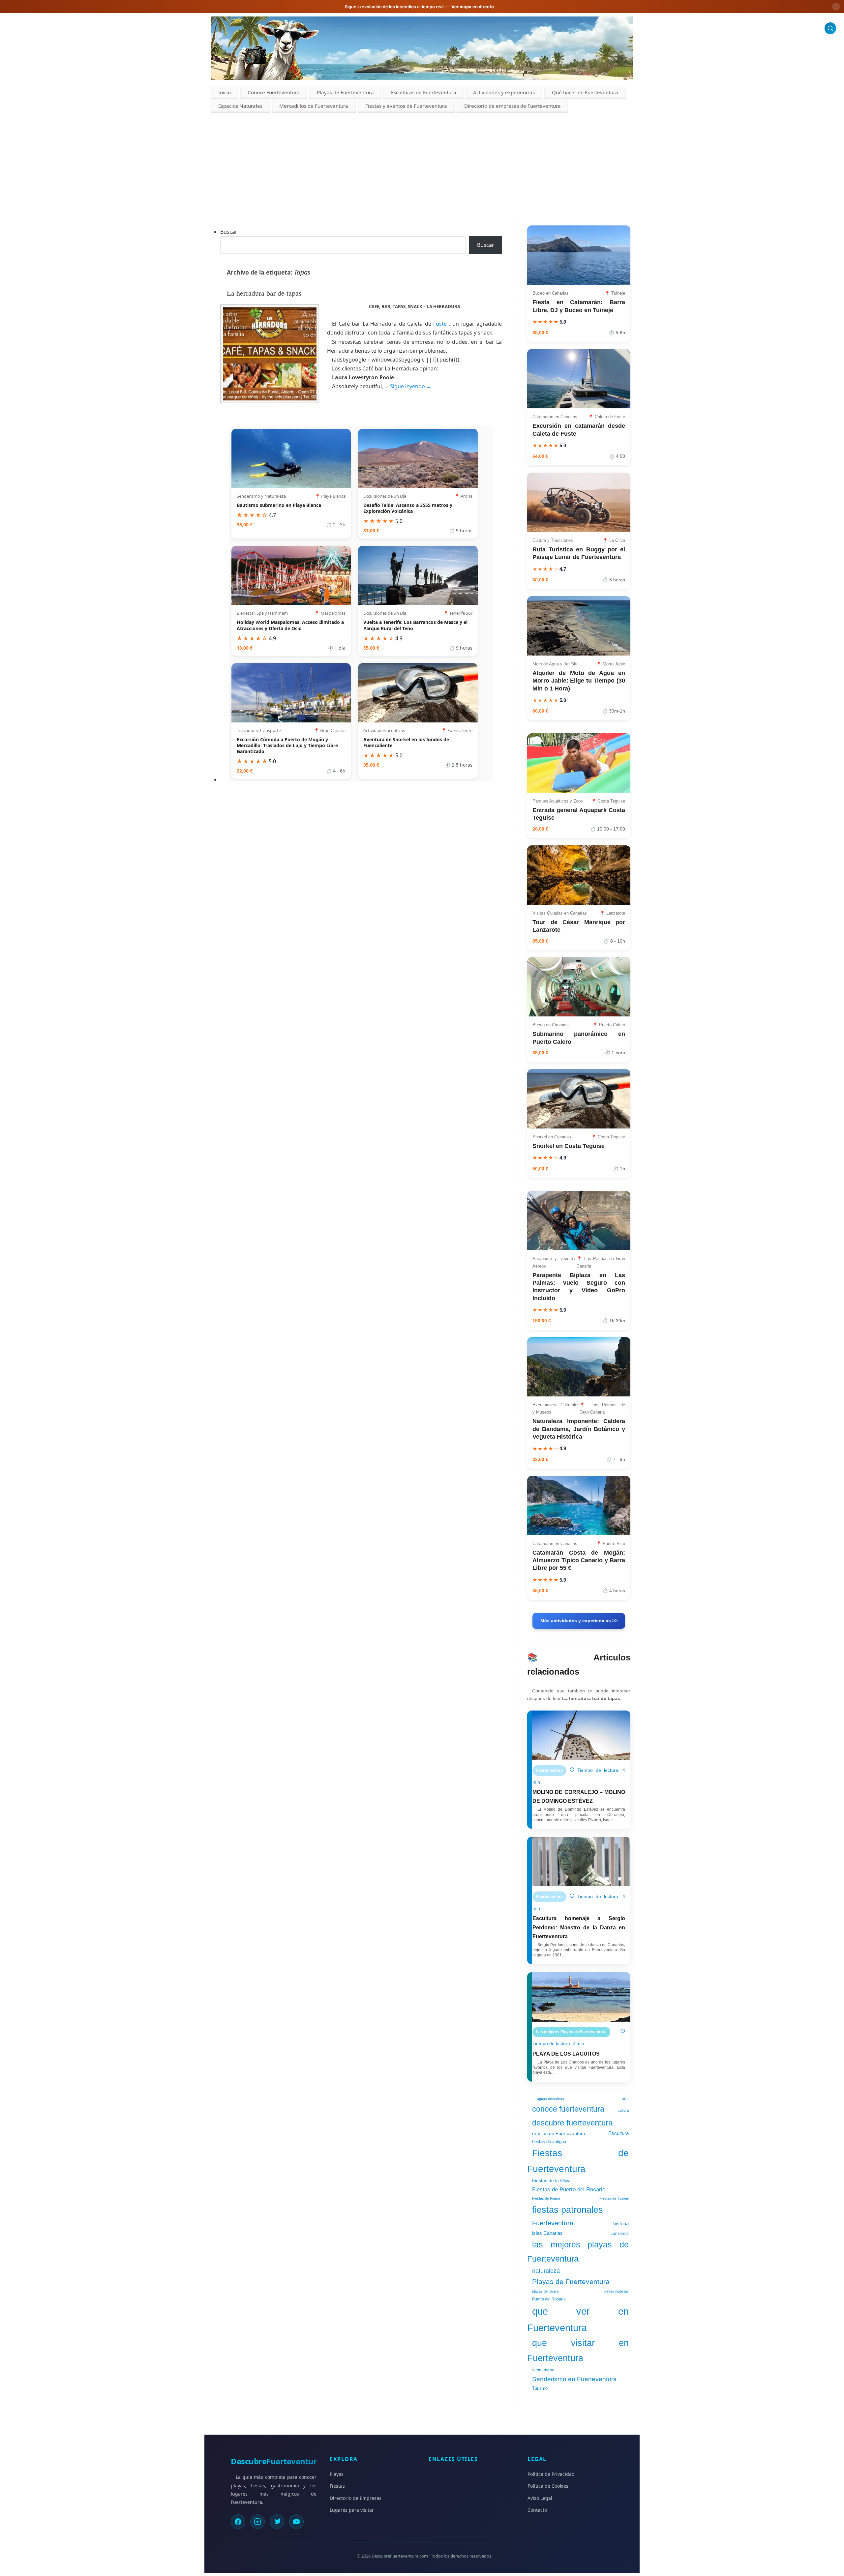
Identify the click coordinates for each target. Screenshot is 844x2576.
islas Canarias (547, 2233)
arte (625, 2099)
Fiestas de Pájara (546, 2198)
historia (621, 2224)
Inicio (225, 92)
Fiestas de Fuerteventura (578, 2161)
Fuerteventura (553, 2223)
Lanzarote (620, 2234)
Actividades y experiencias (504, 92)
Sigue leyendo (411, 386)
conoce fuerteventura (568, 2109)
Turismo (540, 2388)
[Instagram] (257, 2522)
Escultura (618, 2133)
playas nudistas (616, 2291)
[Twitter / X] (277, 2522)
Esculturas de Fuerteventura (424, 92)
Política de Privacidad (551, 2474)
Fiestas (337, 2486)
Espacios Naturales (240, 106)
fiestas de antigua (549, 2141)
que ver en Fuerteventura (578, 2319)
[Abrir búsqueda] (830, 28)
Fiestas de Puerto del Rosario (569, 2189)
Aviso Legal (540, 2498)
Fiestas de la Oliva (551, 2181)
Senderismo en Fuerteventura (574, 2379)
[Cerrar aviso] (836, 7)
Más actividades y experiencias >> (579, 1621)
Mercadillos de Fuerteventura (314, 106)
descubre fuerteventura (572, 2123)
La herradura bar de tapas (264, 293)
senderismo (543, 2370)
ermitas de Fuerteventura (559, 2133)
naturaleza (546, 2271)
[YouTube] (296, 2522)
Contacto (537, 2510)
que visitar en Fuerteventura (578, 2351)
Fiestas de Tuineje (614, 2198)
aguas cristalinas (551, 2099)
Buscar (229, 232)
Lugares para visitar (352, 2510)
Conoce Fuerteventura (274, 92)
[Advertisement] (422, 162)
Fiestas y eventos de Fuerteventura (406, 106)
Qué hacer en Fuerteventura (585, 92)
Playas (337, 2474)
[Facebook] (238, 2522)
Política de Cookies (548, 2486)
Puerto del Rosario (549, 2299)
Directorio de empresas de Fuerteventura (512, 106)
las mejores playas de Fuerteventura (578, 2252)
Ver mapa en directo (473, 7)
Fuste (440, 324)
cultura (623, 2110)
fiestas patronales (568, 2210)
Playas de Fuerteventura (345, 92)
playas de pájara (545, 2291)
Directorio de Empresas (356, 2498)
